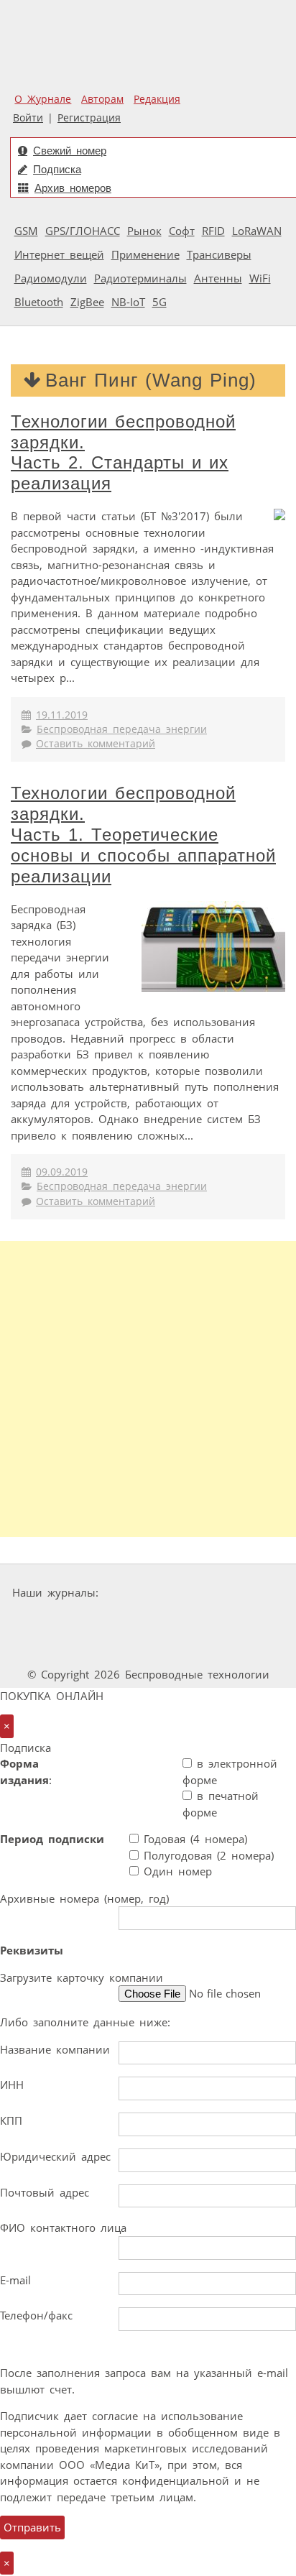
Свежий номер (70, 151)
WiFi (260, 278)
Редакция (157, 99)
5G (159, 302)
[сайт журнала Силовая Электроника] (149, 1593)
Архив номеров (73, 188)
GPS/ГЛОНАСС (83, 231)
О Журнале (43, 99)
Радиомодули (51, 278)
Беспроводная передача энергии (122, 729)
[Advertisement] (148, 1389)
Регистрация (89, 118)
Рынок (144, 231)
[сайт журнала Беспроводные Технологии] (190, 1620)
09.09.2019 (62, 1172)
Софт (182, 231)
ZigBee (87, 302)
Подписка (57, 169)
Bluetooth (39, 302)
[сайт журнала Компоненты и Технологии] (102, 1620)
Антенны (218, 278)
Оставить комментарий (96, 744)
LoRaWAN (257, 231)
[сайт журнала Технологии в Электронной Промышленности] (242, 1593)
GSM (26, 231)
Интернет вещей (59, 254)
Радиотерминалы (140, 278)
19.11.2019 (62, 715)
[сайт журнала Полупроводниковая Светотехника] (110, 1647)
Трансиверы (219, 254)
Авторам (102, 99)
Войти (28, 118)
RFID (213, 231)
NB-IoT (128, 302)
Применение (145, 254)
